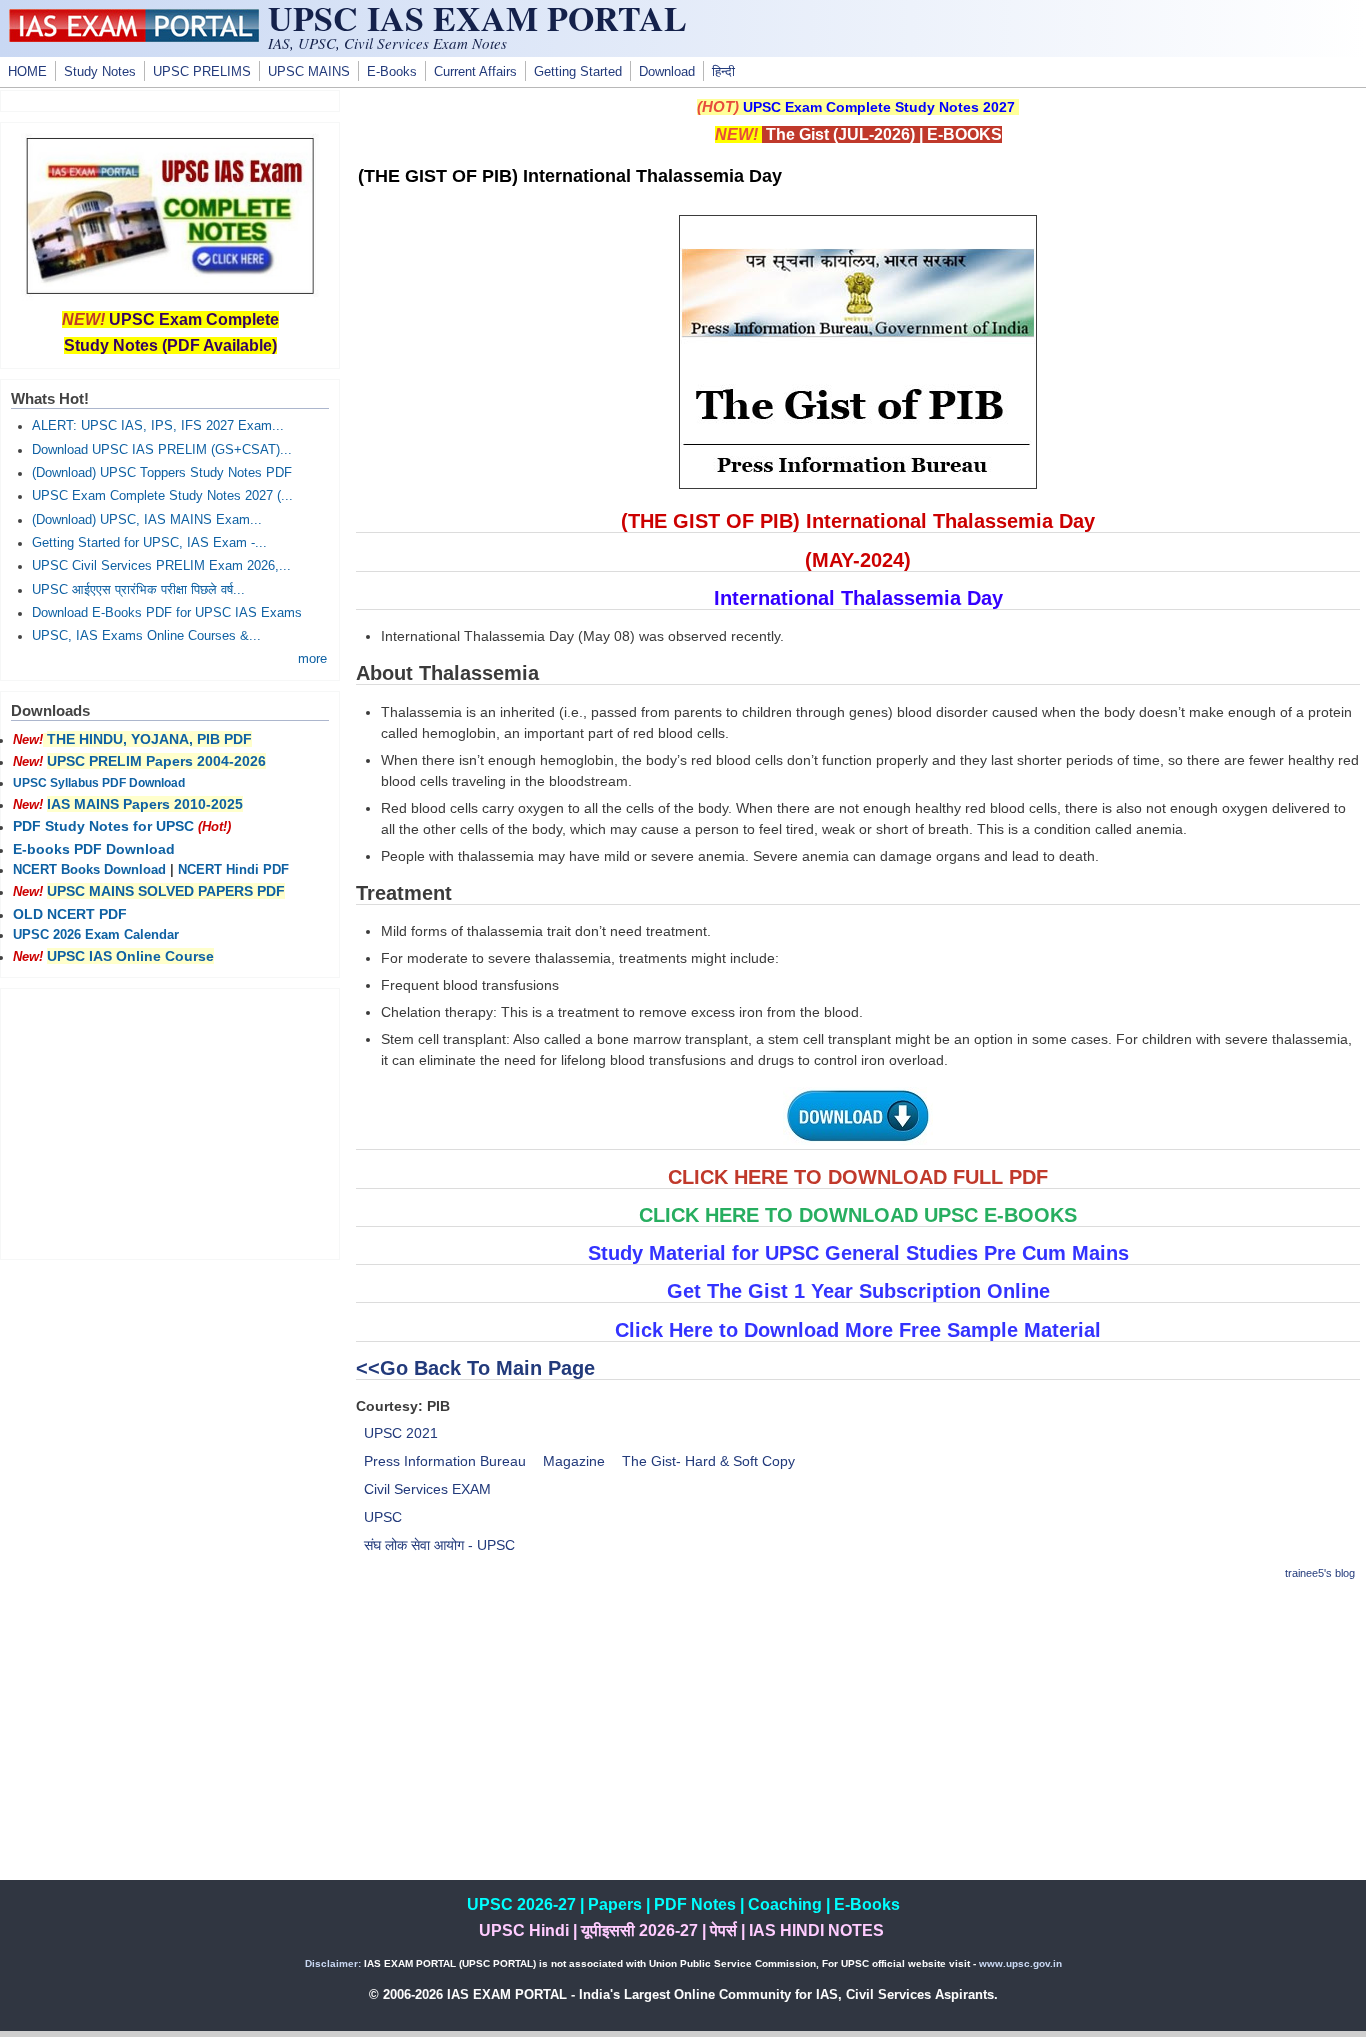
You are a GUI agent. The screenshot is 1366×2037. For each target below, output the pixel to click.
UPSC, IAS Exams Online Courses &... (146, 636)
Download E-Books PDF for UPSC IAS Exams (167, 613)
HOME (27, 72)
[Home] (134, 37)
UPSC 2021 (401, 1433)
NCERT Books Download (89, 870)
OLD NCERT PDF (70, 914)
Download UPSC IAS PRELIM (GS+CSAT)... (162, 450)
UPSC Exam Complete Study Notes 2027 (879, 107)
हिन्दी (723, 72)
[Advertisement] (858, 1740)
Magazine (574, 1461)
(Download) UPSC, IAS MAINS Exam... (147, 520)
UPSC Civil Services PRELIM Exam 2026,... (161, 566)
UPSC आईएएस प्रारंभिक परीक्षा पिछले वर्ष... (138, 590)
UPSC (383, 1517)
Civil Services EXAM (427, 1489)
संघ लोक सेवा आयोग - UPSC (439, 1545)
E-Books (392, 72)
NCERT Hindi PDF (233, 870)
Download (667, 72)
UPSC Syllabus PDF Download (99, 783)
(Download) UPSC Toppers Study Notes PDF (162, 473)
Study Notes (100, 72)
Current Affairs (475, 72)
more (312, 659)
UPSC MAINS (309, 72)
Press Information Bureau (445, 1461)
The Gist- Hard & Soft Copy (708, 1461)
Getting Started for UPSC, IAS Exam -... (149, 543)
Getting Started (578, 72)
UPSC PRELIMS (202, 72)
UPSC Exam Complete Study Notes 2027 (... (162, 496)
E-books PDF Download (94, 849)
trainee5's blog (1320, 1573)
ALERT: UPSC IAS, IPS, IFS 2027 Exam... (158, 426)
